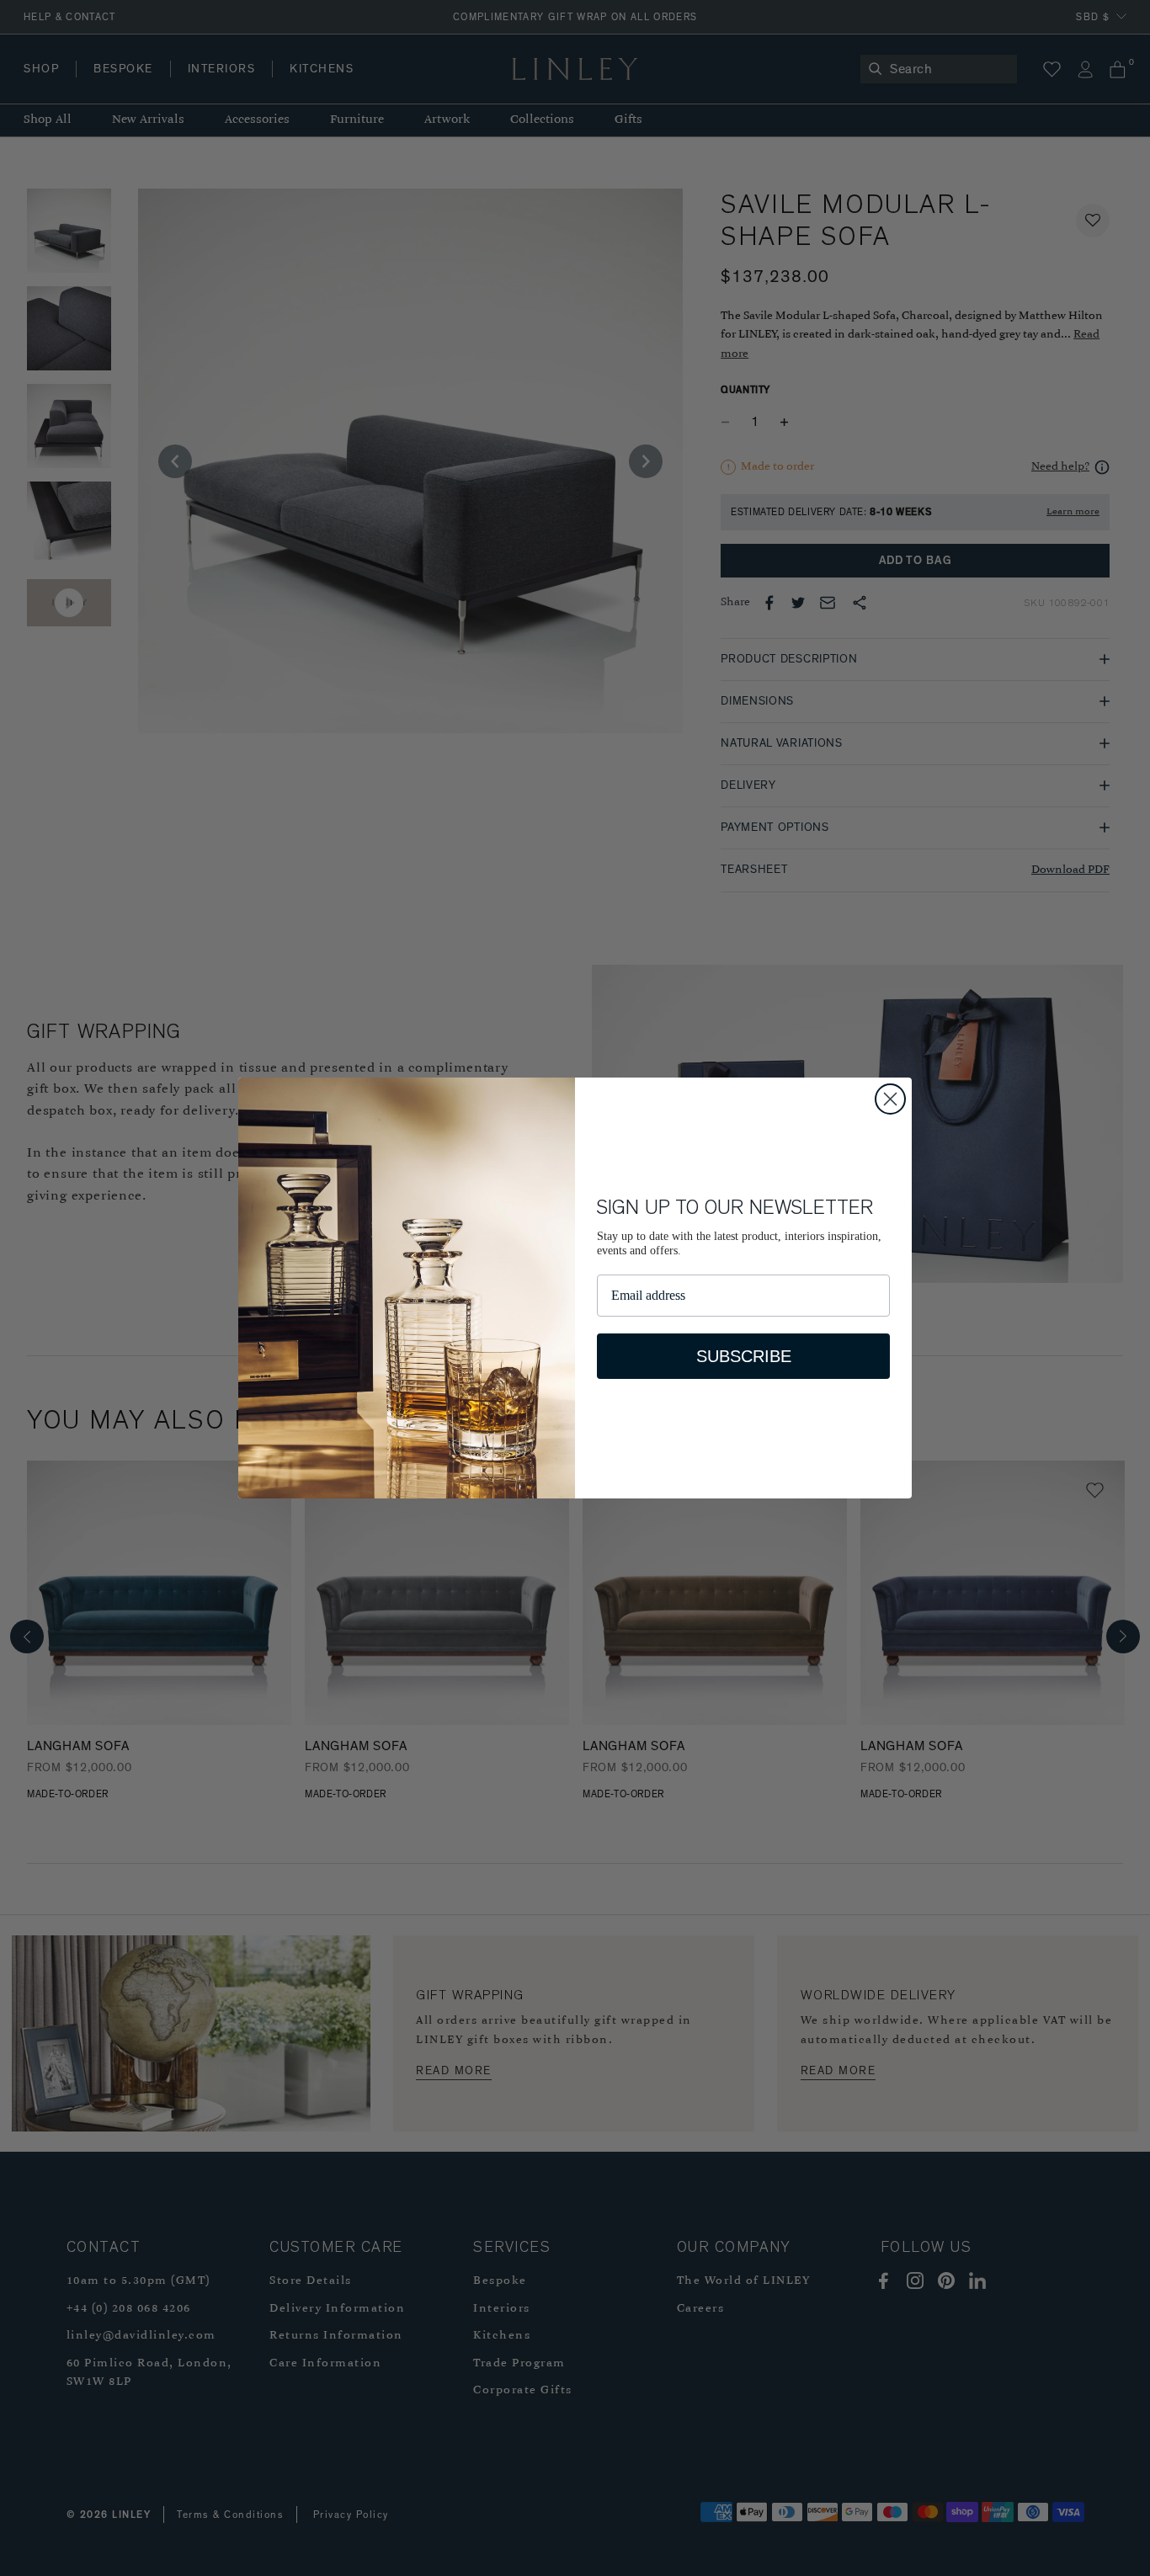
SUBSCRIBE (744, 1356)
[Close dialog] (890, 1099)
